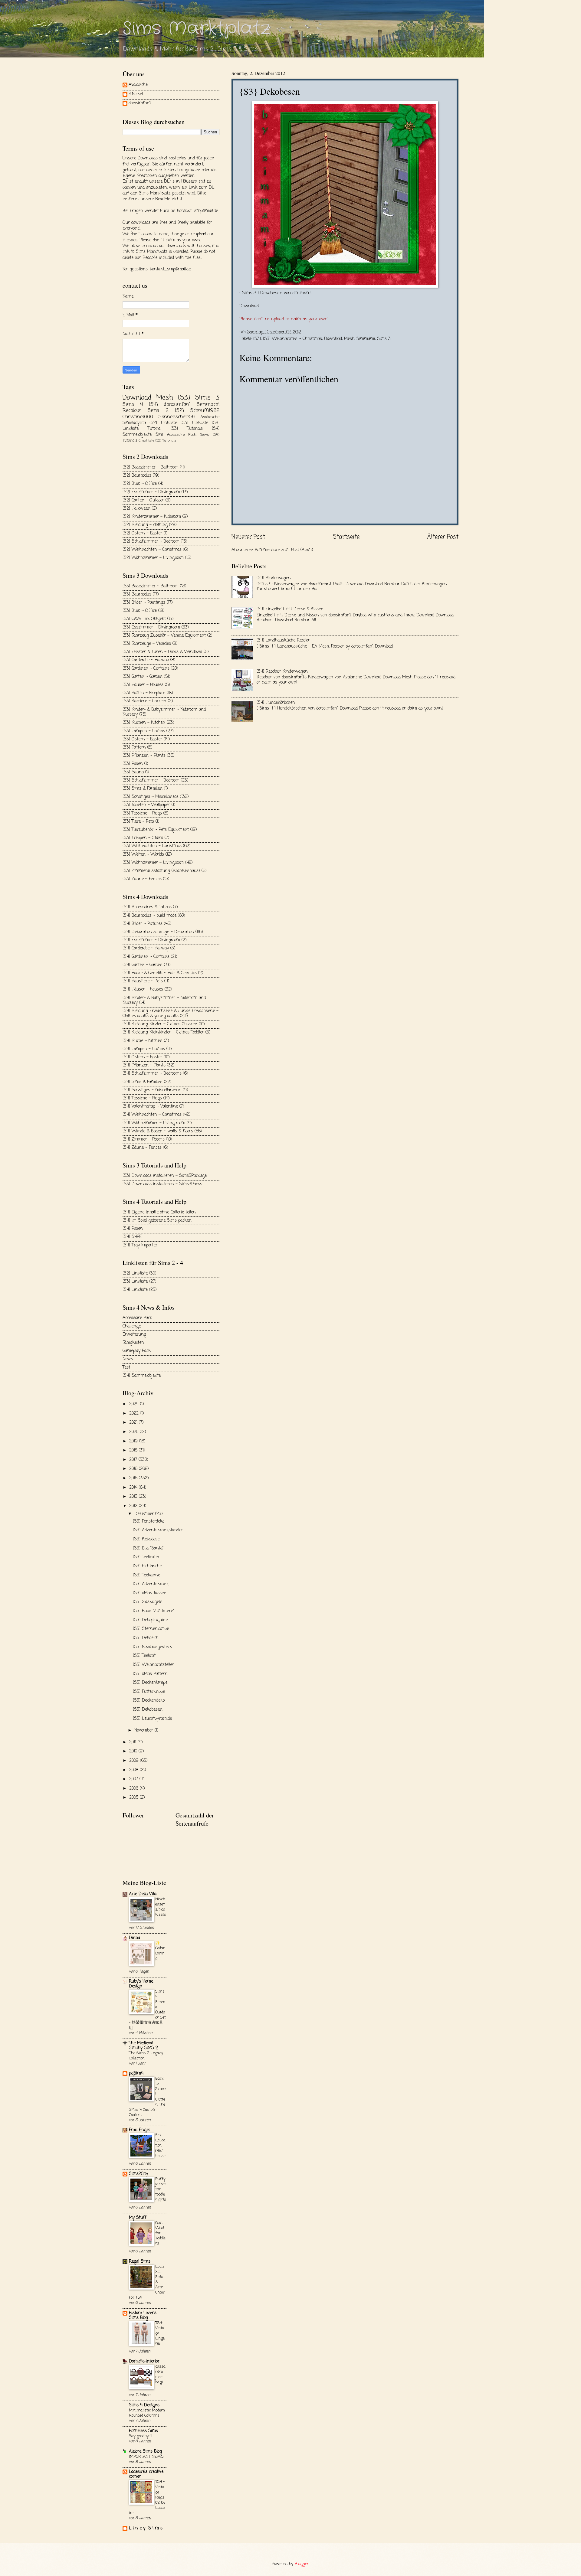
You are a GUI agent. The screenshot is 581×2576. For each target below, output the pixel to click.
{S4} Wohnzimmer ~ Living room (154, 1123)
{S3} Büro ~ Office (140, 611)
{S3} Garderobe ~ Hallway (146, 660)
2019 (134, 1441)
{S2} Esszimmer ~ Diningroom (151, 492)
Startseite (346, 537)
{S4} (153, 405)
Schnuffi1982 (205, 411)
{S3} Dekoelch (146, 1638)
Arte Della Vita (143, 1894)
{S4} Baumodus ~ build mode (149, 916)
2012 (134, 1506)
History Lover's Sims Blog (143, 2315)
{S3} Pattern (134, 748)
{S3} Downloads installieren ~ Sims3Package (165, 1176)
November (144, 1730)
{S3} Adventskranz (151, 1584)
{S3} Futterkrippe (149, 1692)
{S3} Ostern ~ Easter (142, 739)
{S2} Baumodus (137, 476)
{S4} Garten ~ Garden (143, 965)
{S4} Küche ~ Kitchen (143, 1041)
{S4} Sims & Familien (143, 1082)
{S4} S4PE (132, 1237)
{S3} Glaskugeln (148, 1602)
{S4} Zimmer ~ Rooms (144, 1139)
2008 (135, 1770)
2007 (134, 1779)
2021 (134, 1423)
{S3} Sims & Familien (143, 789)
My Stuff (138, 2218)
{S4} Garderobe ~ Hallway (146, 948)
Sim (159, 435)
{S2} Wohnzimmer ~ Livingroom (153, 558)
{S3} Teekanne (146, 1575)
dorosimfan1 (140, 104)
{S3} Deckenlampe (150, 1683)
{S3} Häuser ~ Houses (143, 685)
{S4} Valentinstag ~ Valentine (150, 1107)
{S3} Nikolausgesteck (152, 1647)
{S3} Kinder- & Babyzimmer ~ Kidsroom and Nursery (164, 712)
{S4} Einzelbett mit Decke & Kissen (290, 609)
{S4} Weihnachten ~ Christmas (152, 1115)
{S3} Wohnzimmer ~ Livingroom (153, 863)
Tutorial (154, 429)
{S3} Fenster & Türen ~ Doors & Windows (162, 652)
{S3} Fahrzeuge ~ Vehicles (147, 644)
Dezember (145, 1514)
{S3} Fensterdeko (149, 1521)
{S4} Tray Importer (140, 1245)
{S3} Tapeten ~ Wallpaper (146, 805)
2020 (135, 1432)
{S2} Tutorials (166, 441)
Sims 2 (158, 411)
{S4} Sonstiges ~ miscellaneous (152, 1090)
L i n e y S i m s (146, 2528)
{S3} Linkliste (194, 423)
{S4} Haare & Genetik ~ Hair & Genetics (160, 973)
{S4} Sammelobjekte (142, 1376)
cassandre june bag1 (160, 2374)
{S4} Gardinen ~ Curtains (146, 957)
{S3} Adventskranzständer (158, 1530)
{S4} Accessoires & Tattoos (147, 907)
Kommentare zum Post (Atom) (284, 550)
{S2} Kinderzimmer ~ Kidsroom (152, 517)
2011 (133, 1742)
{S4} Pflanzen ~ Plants (144, 1065)
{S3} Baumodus (137, 594)
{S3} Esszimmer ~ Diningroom (151, 627)
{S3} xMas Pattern (150, 1674)
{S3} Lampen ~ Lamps (144, 731)
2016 (134, 1469)
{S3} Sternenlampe (151, 1629)
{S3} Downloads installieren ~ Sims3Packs (162, 1184)
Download (249, 306)
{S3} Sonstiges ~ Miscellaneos (151, 797)
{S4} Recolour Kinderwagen (282, 672)
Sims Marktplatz (196, 29)
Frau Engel (139, 2130)
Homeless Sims (143, 2431)
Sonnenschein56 (177, 417)
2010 (134, 1751)
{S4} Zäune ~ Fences (142, 1148)
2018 (134, 1450)
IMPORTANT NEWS (146, 2457)
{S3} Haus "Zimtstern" (154, 1611)
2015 (134, 1478)
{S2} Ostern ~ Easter (142, 533)
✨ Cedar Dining (160, 1951)
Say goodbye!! (141, 2436)
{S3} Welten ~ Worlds (143, 855)
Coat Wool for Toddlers (160, 2233)
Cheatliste (146, 441)
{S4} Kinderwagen (274, 578)
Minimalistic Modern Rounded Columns (147, 2413)
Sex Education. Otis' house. (161, 2145)
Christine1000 (138, 417)
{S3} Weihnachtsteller (153, 1665)
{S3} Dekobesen (148, 1710)
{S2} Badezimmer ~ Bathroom (151, 467)
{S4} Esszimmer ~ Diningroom (151, 940)
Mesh (349, 339)
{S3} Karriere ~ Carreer (144, 701)
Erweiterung (134, 1335)
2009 (135, 1761)
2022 (135, 1414)
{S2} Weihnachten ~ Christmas (152, 550)
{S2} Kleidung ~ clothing (145, 525)
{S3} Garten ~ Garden (143, 677)
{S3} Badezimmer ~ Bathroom (151, 586)
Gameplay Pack (137, 1351)
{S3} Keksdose (146, 1539)
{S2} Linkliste (163, 423)
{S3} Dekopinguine (150, 1620)
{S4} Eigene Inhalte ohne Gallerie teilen (159, 1212)
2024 (135, 1404)
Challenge (132, 1326)
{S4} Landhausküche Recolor (283, 640)
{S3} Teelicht (144, 1656)
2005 (135, 1798)
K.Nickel (136, 95)
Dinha (135, 1938)
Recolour (132, 411)
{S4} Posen (133, 1229)
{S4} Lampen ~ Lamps (144, 1049)
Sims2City (138, 2174)
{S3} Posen (133, 764)
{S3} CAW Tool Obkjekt (144, 619)
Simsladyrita (134, 423)
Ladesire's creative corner (146, 2474)
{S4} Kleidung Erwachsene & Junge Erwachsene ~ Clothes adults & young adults (171, 1014)
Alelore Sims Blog (145, 2452)
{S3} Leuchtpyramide (152, 1719)
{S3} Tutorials (187, 429)
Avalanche (138, 85)
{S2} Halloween (136, 509)
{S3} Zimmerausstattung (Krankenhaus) (161, 871)
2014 (134, 1488)
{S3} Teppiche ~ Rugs (142, 813)
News (204, 435)
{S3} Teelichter (146, 1557)
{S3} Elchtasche (147, 1566)
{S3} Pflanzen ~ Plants (144, 756)
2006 (135, 1789)
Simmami (366, 339)
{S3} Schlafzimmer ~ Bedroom (151, 780)
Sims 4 (133, 405)
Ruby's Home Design (141, 1984)
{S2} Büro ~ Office (140, 484)
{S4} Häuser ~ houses (143, 989)
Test (126, 1368)
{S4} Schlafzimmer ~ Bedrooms (152, 1074)
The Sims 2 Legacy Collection (146, 2056)
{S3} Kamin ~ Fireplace (144, 693)
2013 (134, 1497)
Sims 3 (384, 339)
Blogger (302, 2564)
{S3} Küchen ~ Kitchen (144, 723)
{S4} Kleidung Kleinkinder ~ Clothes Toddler (163, 1032)
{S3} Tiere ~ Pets (138, 822)
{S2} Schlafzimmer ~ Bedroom (151, 542)
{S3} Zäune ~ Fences (142, 879)
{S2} (179, 411)
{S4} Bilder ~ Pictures (143, 924)
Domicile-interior (144, 2361)
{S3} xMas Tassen (150, 1593)
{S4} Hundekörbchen (276, 703)
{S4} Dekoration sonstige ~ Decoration (158, 932)
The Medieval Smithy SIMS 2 (143, 2046)
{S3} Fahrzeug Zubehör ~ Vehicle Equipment (164, 636)
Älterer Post (443, 537)
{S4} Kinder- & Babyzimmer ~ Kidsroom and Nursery (164, 1001)
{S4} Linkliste (135, 1290)
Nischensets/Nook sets (161, 1907)
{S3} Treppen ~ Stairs (143, 838)
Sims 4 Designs (144, 2405)
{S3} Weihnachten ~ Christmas (292, 339)
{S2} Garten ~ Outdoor (143, 500)
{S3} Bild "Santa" (148, 1548)
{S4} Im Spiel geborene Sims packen (157, 1221)
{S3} (257, 339)
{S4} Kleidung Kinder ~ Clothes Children (160, 1024)
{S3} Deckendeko (149, 1701)
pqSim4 (136, 2073)
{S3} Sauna (133, 772)
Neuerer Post (248, 537)
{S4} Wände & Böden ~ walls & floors (158, 1131)
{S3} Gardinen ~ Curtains (146, 669)
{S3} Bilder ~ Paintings (144, 603)
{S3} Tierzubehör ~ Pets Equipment (156, 830)
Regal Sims (140, 2262)
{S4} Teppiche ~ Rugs (142, 1098)
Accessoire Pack (182, 435)
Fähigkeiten (133, 1343)
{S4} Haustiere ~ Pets (143, 981)
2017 (134, 1460)
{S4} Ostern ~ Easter (142, 1057)
